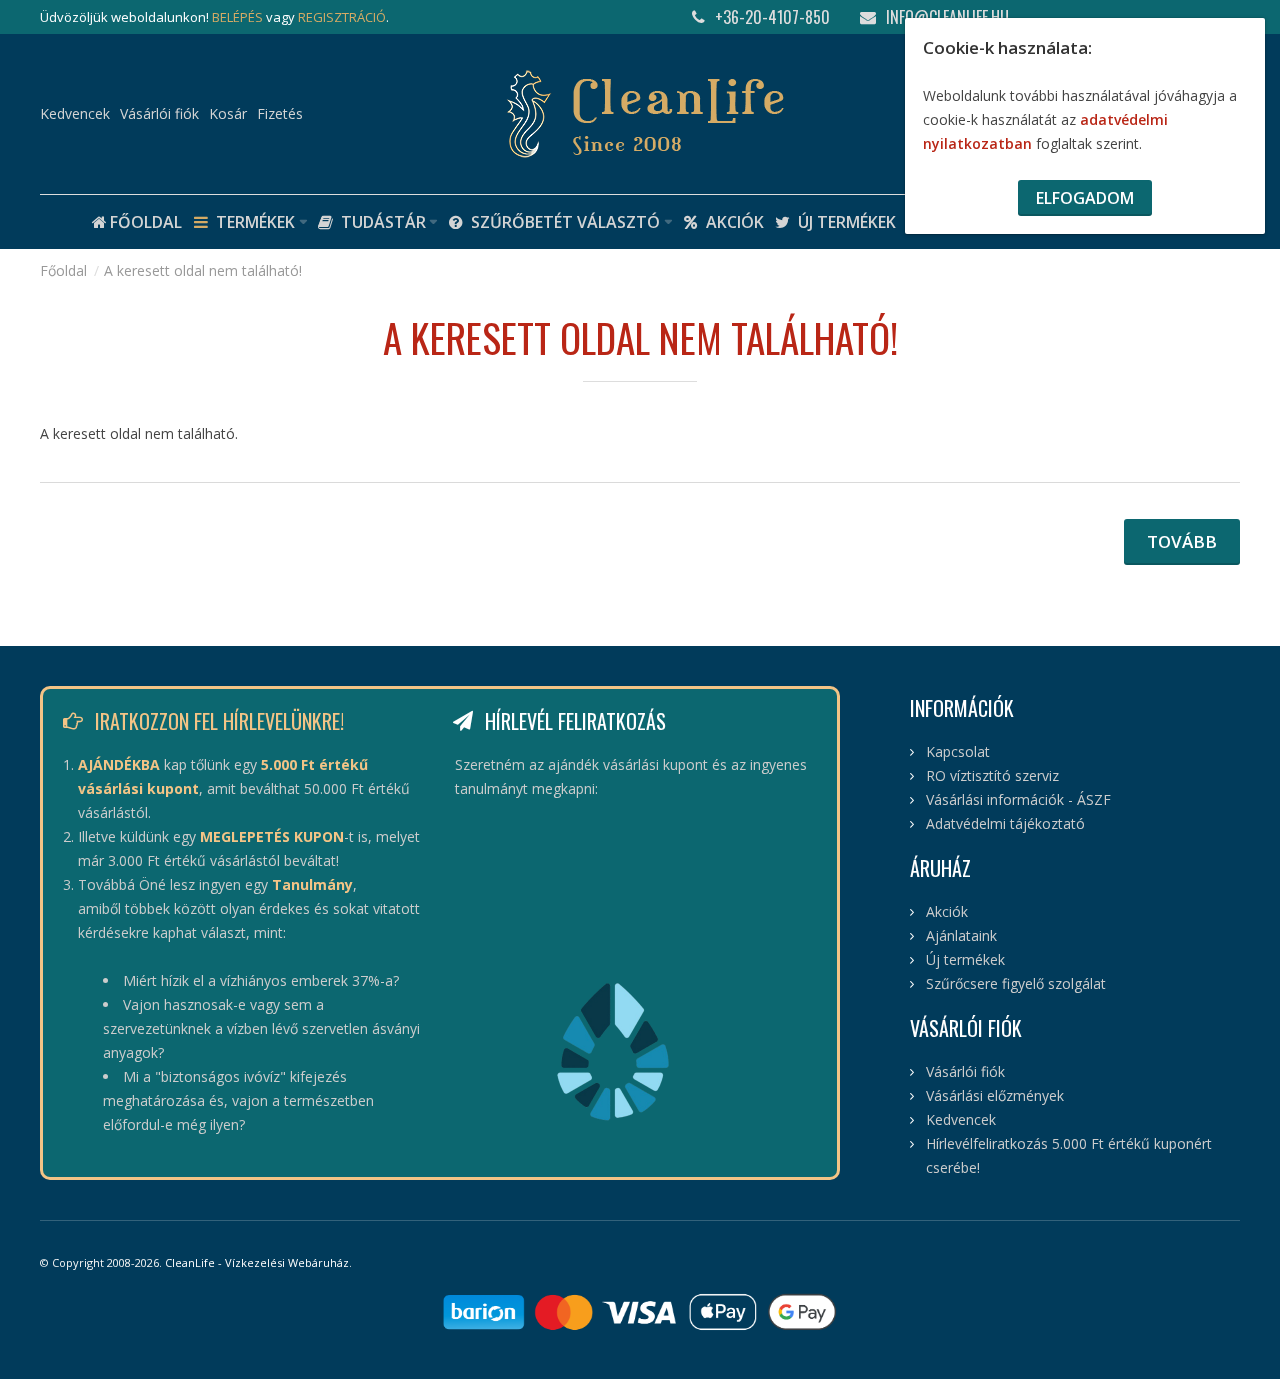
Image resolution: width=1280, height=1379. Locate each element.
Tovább (1182, 541)
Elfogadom (1085, 198)
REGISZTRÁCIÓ (342, 17)
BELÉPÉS (237, 17)
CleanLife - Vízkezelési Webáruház (257, 1262)
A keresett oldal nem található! (203, 270)
